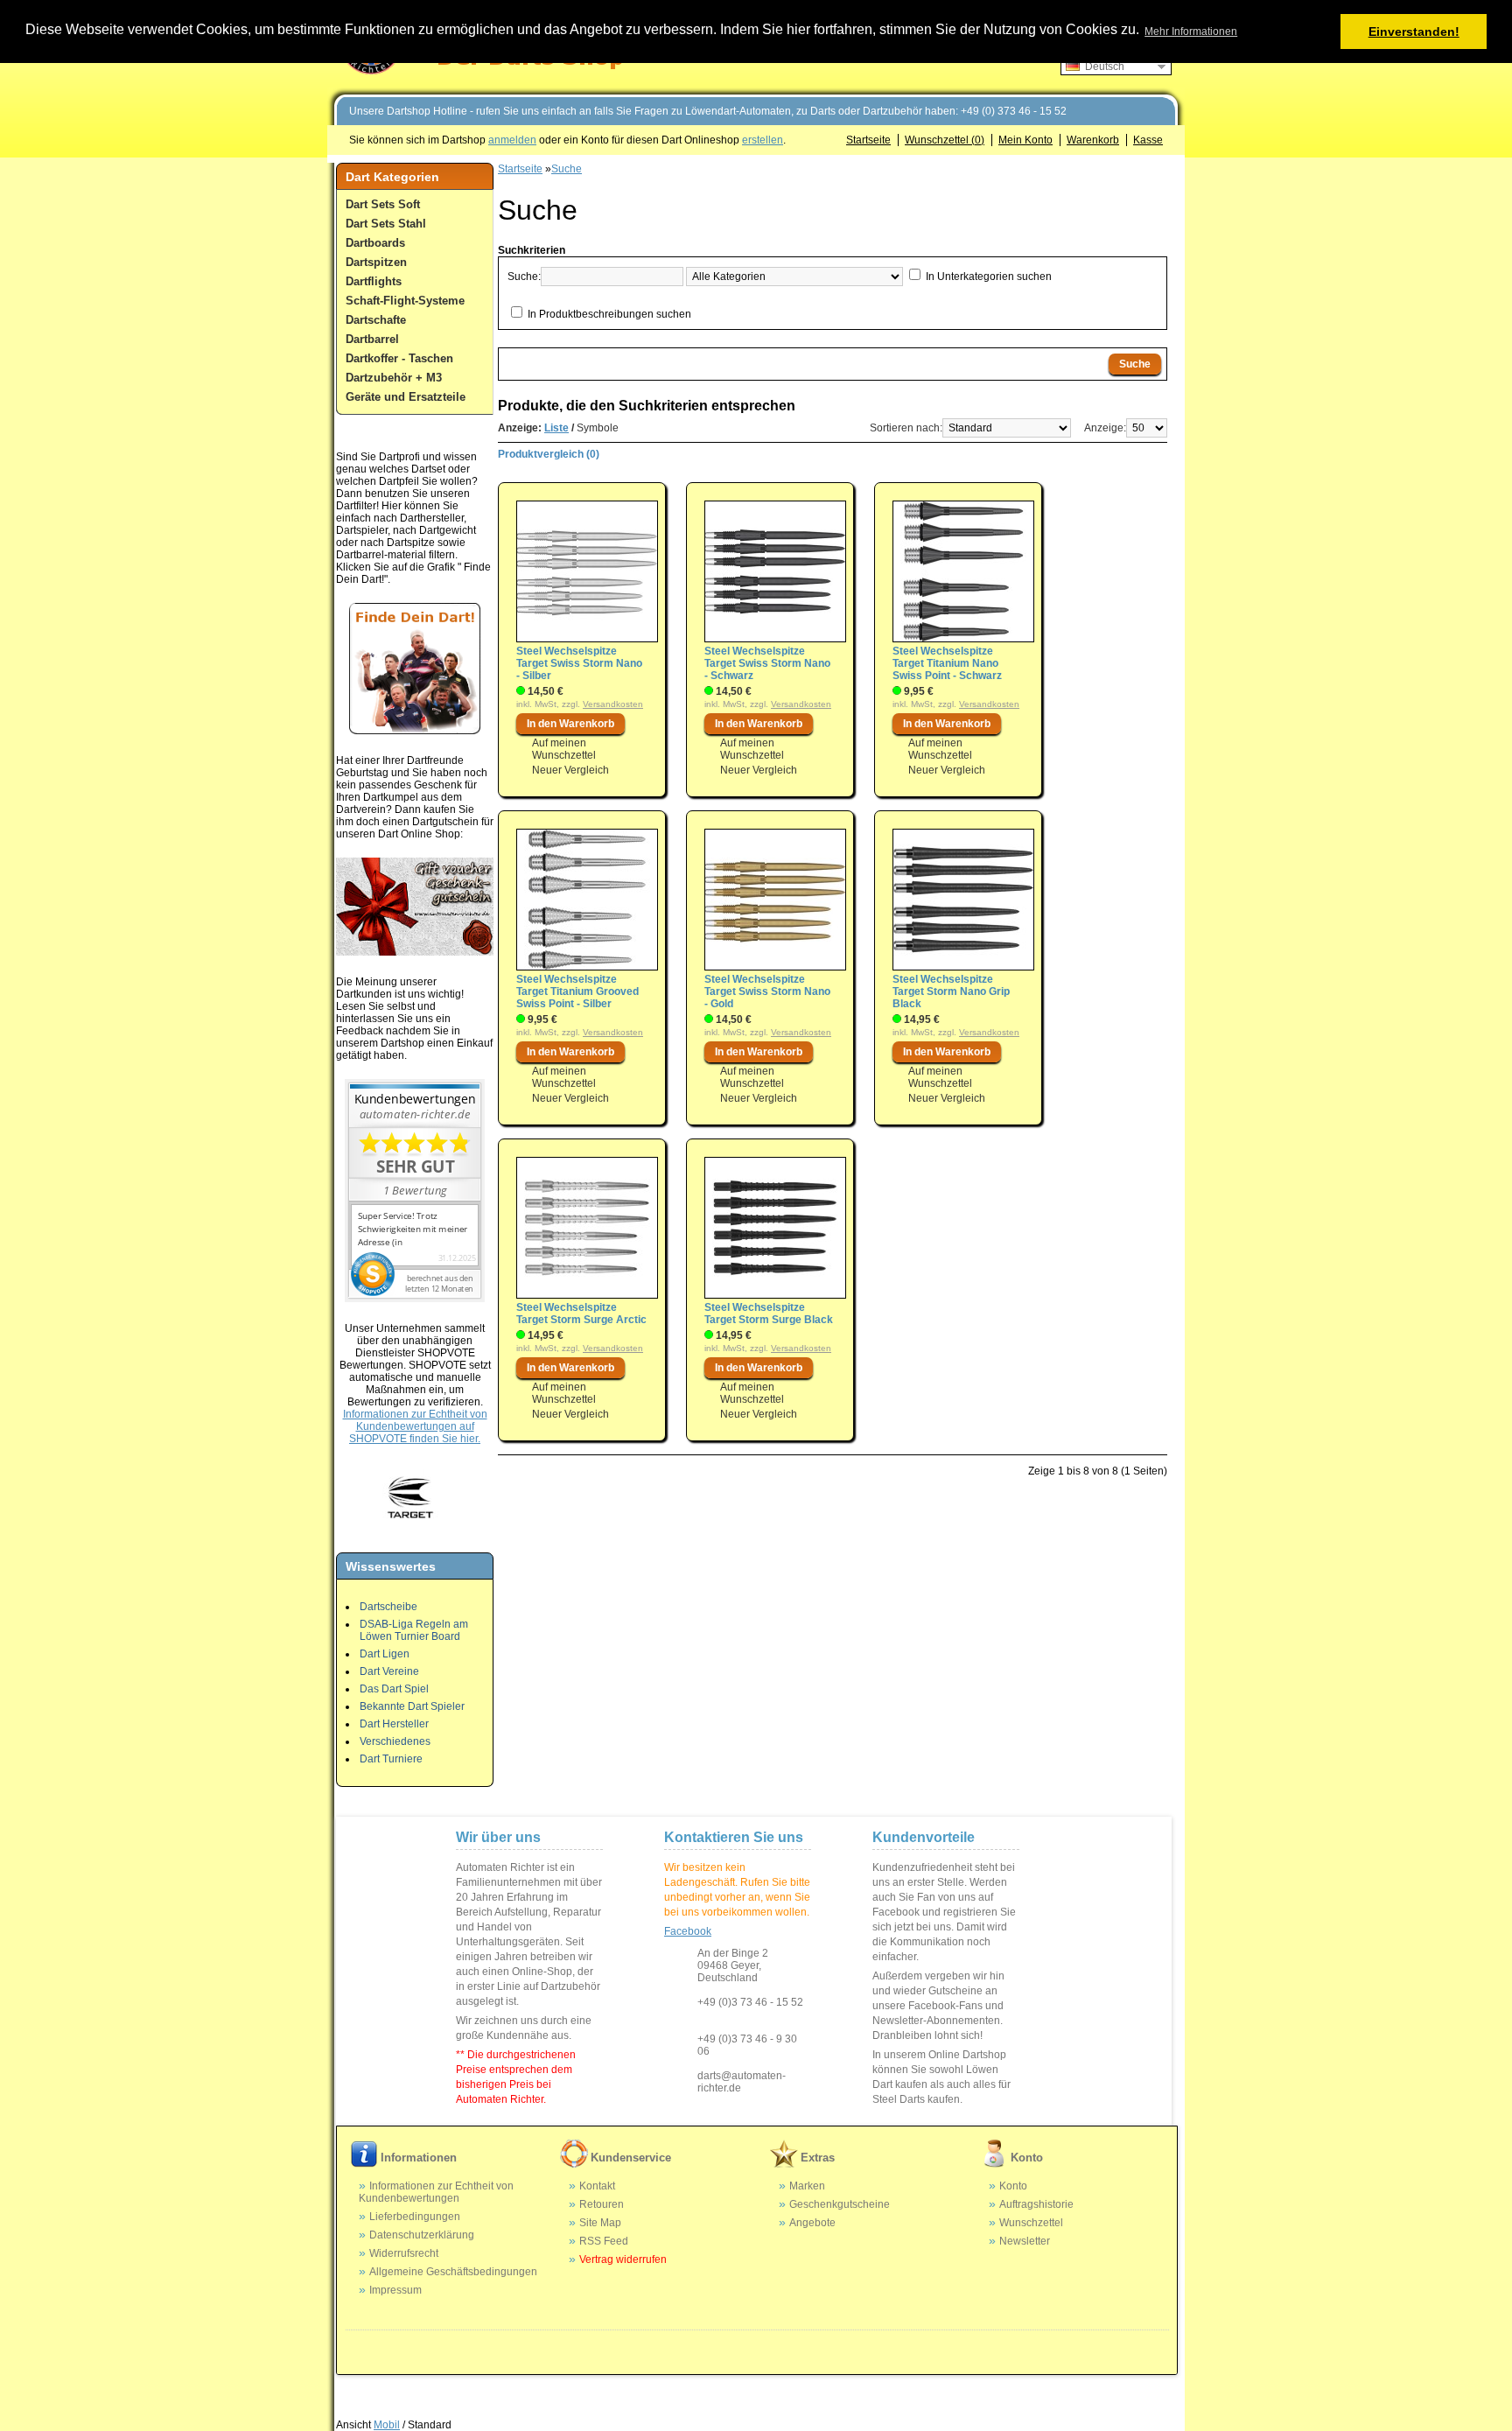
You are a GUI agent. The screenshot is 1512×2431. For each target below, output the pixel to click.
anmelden (512, 140)
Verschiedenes (395, 1741)
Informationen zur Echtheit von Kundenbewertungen (436, 2192)
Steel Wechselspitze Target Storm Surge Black (769, 1314)
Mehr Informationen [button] (1191, 32)
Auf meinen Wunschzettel (564, 749)
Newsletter (1025, 2241)
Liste (556, 428)
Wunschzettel (1031, 2223)
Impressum (395, 2290)
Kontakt (597, 2186)
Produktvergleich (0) (549, 454)
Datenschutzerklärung (422, 2235)
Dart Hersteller (394, 1724)
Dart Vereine (389, 1671)
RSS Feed (604, 2241)
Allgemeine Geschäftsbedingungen (453, 2272)
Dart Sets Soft (383, 204)
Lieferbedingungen (415, 2217)
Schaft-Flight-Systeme (405, 301)
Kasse (1148, 140)
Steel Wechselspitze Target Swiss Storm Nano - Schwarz (767, 663)
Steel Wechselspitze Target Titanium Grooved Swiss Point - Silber (577, 991)
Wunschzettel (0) (945, 140)
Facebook (688, 1931)
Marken (807, 2186)
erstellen (763, 140)
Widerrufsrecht (404, 2253)
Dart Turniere (391, 1759)
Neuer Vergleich (570, 770)
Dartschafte (376, 320)
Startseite (868, 140)
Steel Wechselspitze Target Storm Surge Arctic (581, 1314)
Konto (1013, 2186)
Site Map (600, 2223)
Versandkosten (613, 704)
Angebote (812, 2223)
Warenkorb (1093, 140)
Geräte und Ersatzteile (406, 397)
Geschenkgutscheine (840, 2204)
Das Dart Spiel (394, 1689)
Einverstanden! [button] (1414, 32)
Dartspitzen (376, 262)
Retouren (602, 2204)
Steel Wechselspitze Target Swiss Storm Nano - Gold (767, 991)
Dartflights (374, 281)
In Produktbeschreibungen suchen (609, 314)
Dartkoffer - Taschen (399, 358)
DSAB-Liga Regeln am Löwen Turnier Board (414, 1630)
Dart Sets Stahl (386, 224)
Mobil (387, 2425)
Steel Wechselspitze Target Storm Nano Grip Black (951, 991)
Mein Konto (1025, 140)
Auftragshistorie (1036, 2204)
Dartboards (375, 243)
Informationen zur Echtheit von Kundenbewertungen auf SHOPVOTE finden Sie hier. (415, 1426)
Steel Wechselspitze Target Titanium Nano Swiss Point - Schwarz (947, 663)
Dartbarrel (372, 339)
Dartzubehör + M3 (394, 378)
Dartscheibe (388, 1607)
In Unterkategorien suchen (989, 277)
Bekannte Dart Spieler (412, 1706)
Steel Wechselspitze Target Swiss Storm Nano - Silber (579, 663)
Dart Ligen (385, 1654)
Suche (567, 169)
